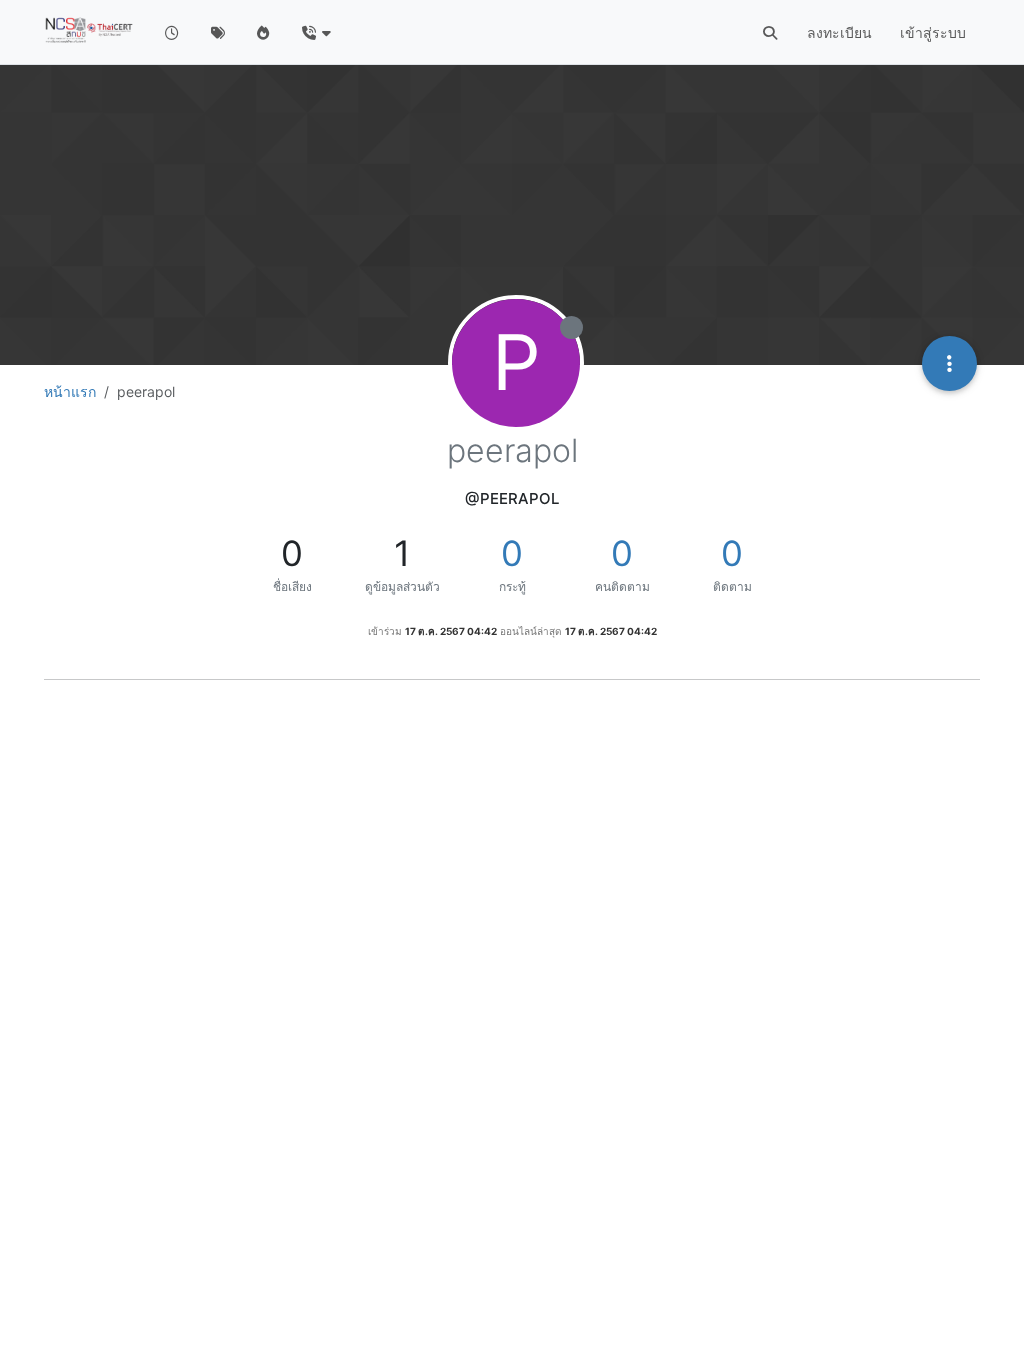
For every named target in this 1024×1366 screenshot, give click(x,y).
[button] (315, 32)
